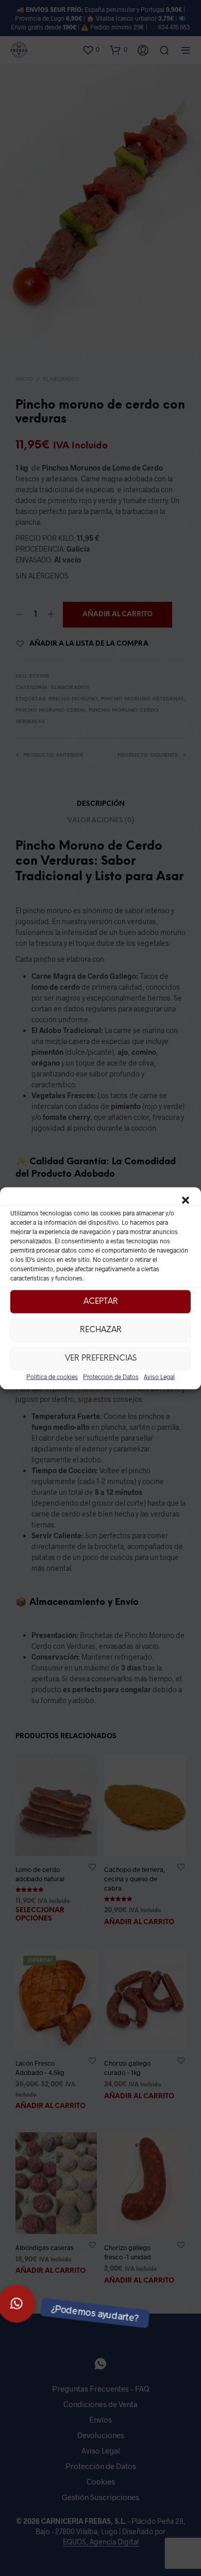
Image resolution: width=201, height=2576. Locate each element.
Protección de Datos (111, 1376)
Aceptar (101, 1302)
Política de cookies (52, 1376)
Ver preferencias (101, 1359)
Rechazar (101, 1330)
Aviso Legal (159, 1376)
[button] (186, 1200)
